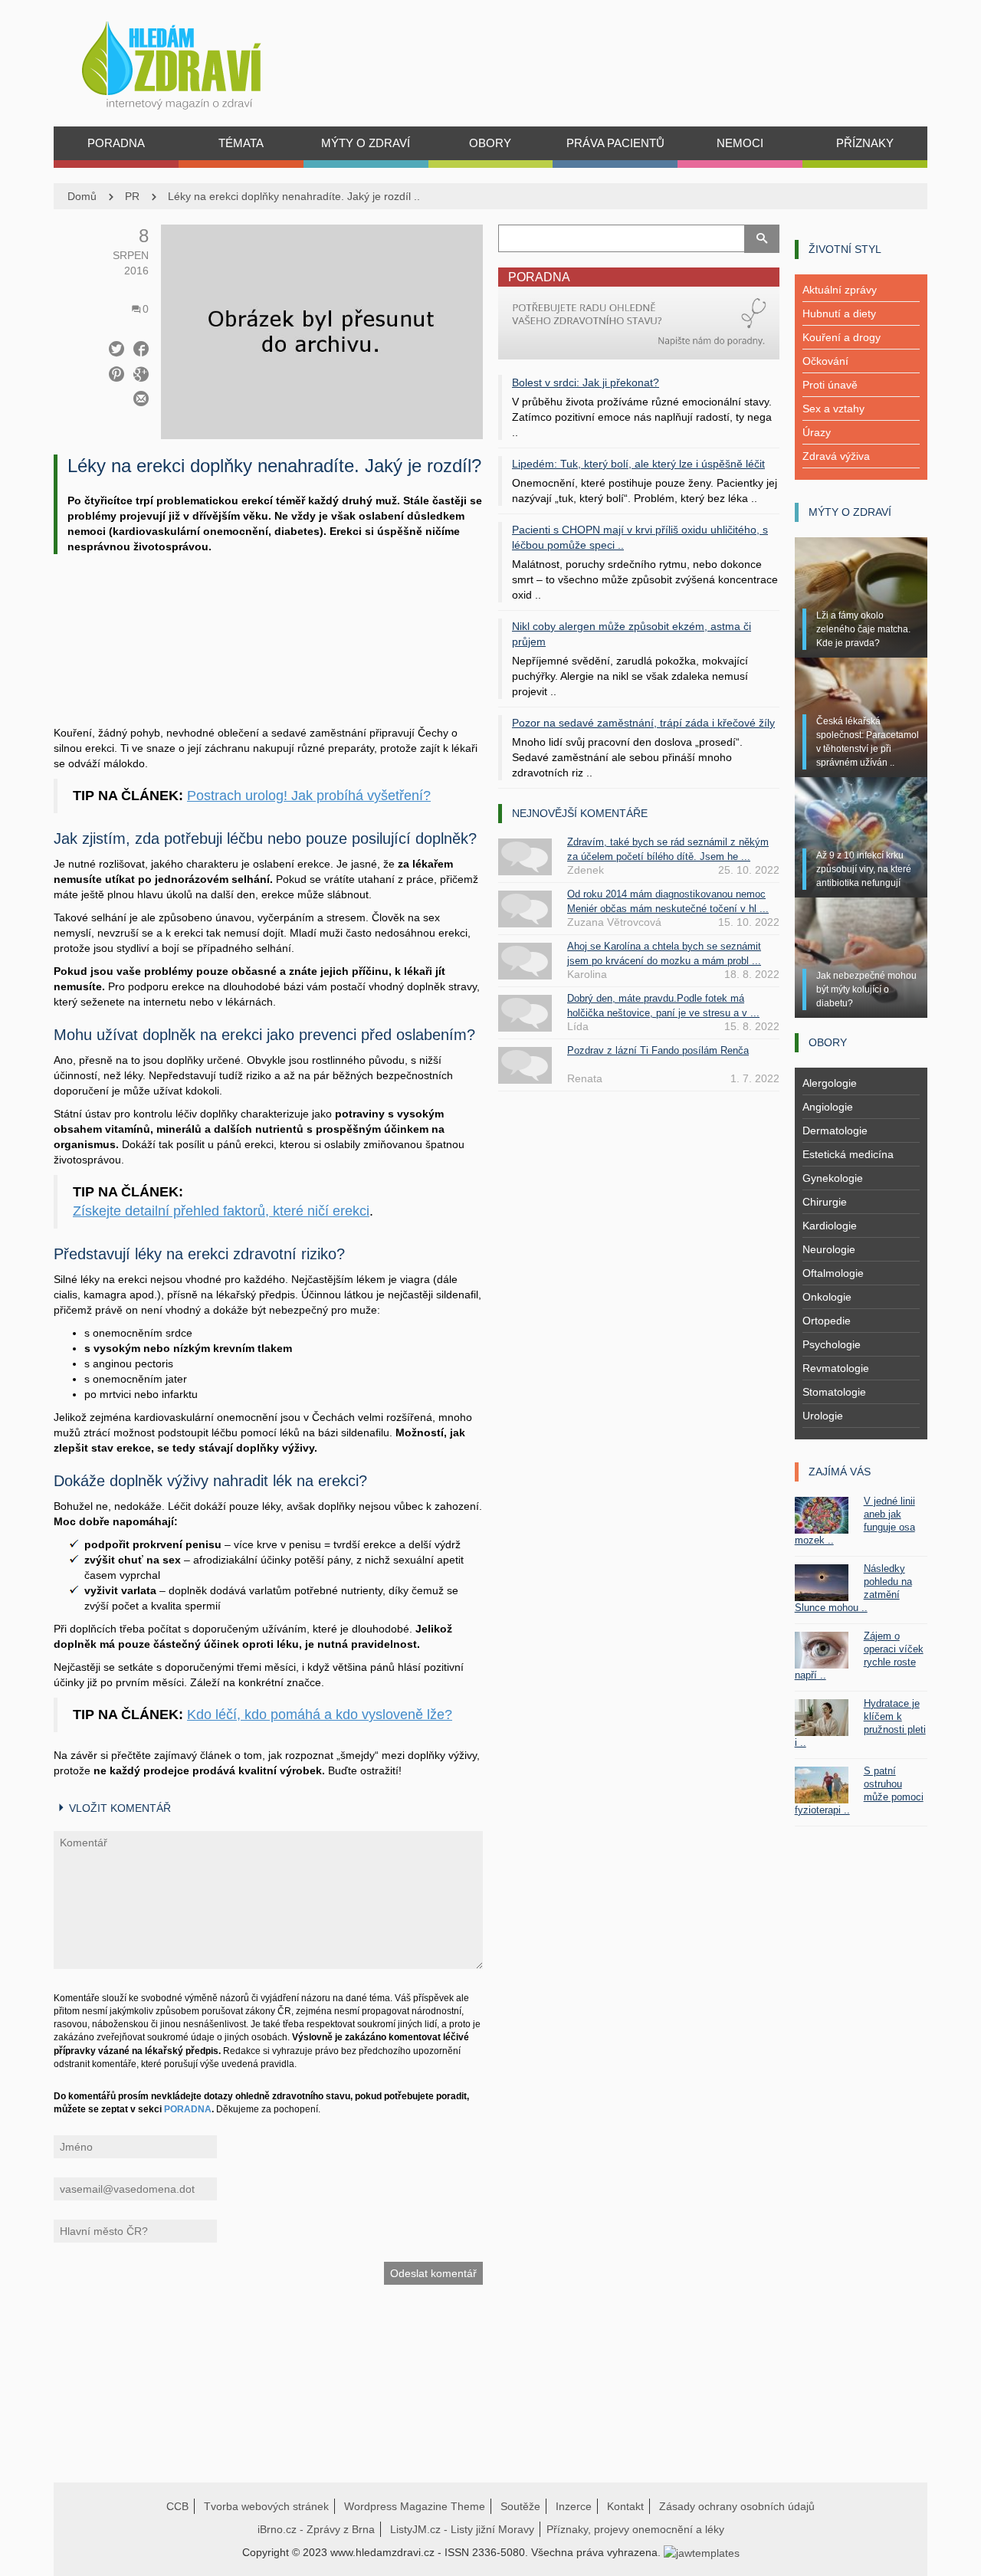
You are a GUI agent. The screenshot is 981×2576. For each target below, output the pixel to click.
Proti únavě (830, 385)
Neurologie (829, 1249)
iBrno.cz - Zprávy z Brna (316, 2529)
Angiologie (828, 1107)
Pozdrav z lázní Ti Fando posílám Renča (658, 1050)
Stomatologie (834, 1392)
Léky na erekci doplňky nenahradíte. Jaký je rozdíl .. (294, 196)
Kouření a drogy (842, 337)
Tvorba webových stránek (266, 2506)
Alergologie (830, 1083)
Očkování (825, 361)
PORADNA (188, 2109)
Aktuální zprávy (840, 290)
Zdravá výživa (836, 456)
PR (132, 196)
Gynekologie (833, 1178)
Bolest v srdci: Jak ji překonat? (586, 382)
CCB (177, 2506)
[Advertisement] (268, 659)
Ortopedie (827, 1321)
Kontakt (625, 2506)
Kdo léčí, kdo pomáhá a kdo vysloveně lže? (320, 1715)
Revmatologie (836, 1368)
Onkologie (827, 1297)
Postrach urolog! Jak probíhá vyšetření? (309, 796)
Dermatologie (835, 1130)
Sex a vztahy (833, 409)
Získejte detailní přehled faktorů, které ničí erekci (221, 1211)
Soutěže (520, 2506)
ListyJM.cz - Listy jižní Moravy (462, 2529)
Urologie (823, 1416)
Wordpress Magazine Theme (415, 2506)
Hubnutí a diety (839, 313)
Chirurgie (825, 1202)
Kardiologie (830, 1226)
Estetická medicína (848, 1154)
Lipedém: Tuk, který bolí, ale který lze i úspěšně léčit (638, 464)
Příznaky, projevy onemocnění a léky (635, 2529)
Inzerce (574, 2506)
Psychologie (832, 1344)
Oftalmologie (833, 1273)
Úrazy (817, 432)
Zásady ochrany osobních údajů (737, 2506)
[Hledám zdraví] (191, 61)
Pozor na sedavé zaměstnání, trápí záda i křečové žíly (643, 723)
